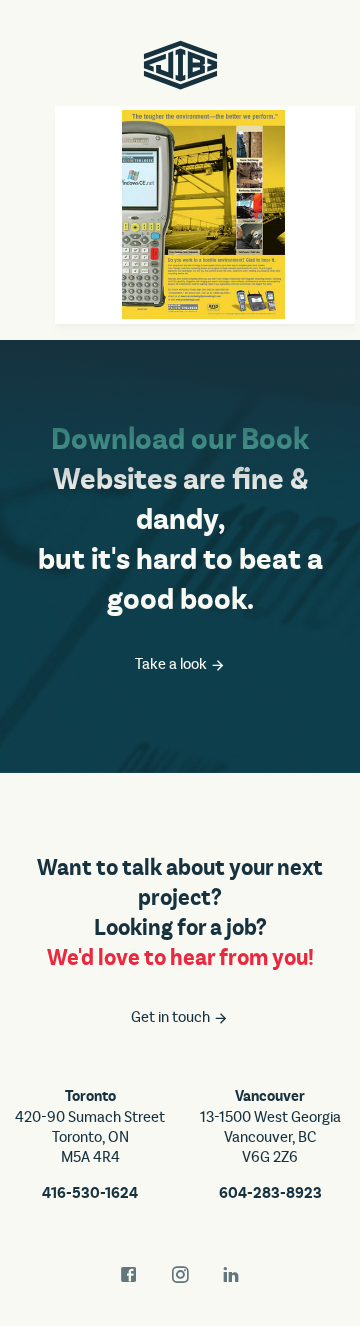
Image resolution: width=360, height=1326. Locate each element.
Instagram (180, 1275)
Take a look (172, 664)
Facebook (129, 1275)
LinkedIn (231, 1275)
